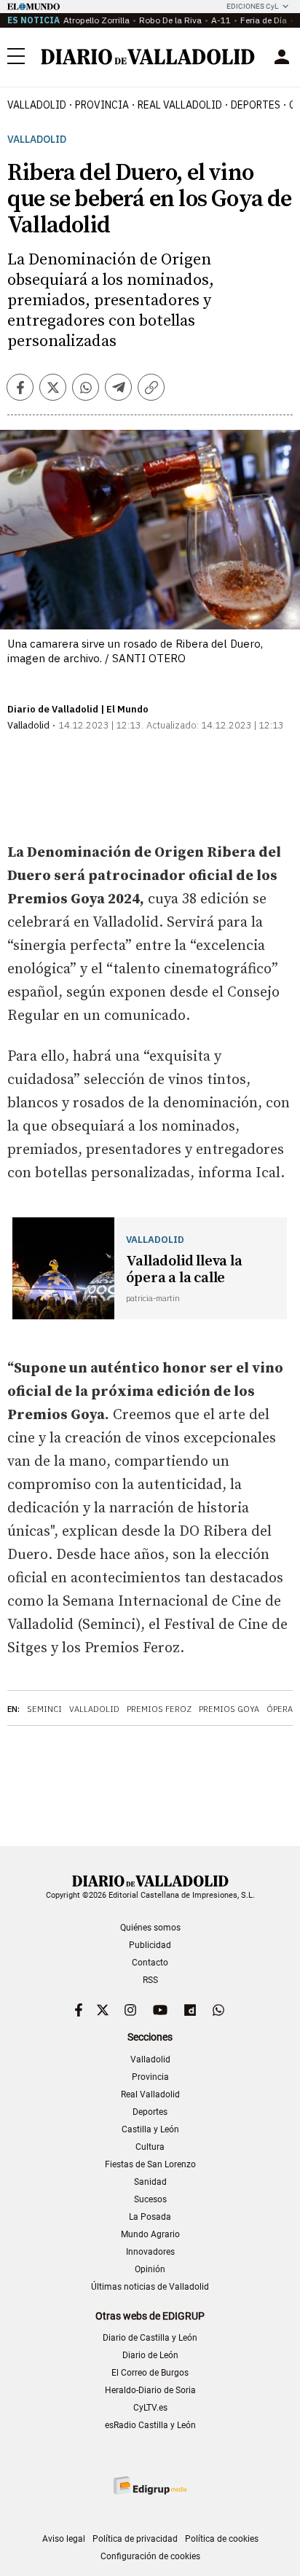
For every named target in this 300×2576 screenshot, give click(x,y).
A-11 (221, 20)
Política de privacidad (135, 2539)
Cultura (150, 2147)
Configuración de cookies (150, 2556)
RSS (150, 1980)
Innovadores (150, 2252)
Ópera (280, 1709)
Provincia (102, 105)
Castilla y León (150, 2129)
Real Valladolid (180, 105)
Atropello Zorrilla (96, 20)
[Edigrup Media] (150, 2485)
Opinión (150, 2269)
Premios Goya (229, 1709)
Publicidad (150, 1945)
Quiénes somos (150, 1928)
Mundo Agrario (150, 2234)
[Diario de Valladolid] (148, 57)
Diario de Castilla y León (150, 2338)
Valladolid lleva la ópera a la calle (184, 1270)
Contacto (150, 1963)
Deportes (256, 105)
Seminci (44, 1709)
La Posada (150, 2217)
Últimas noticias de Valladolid (150, 2287)
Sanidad (150, 2182)
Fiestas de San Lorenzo (150, 2164)
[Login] (282, 57)
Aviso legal (64, 2539)
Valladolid (37, 105)
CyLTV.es (150, 2408)
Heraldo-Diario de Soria (150, 2390)
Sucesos (150, 2199)
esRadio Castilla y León (150, 2425)
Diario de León (150, 2355)
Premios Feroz (159, 1709)
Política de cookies (222, 2539)
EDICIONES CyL (252, 6)
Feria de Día (264, 20)
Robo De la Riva (170, 20)
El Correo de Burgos (150, 2373)
